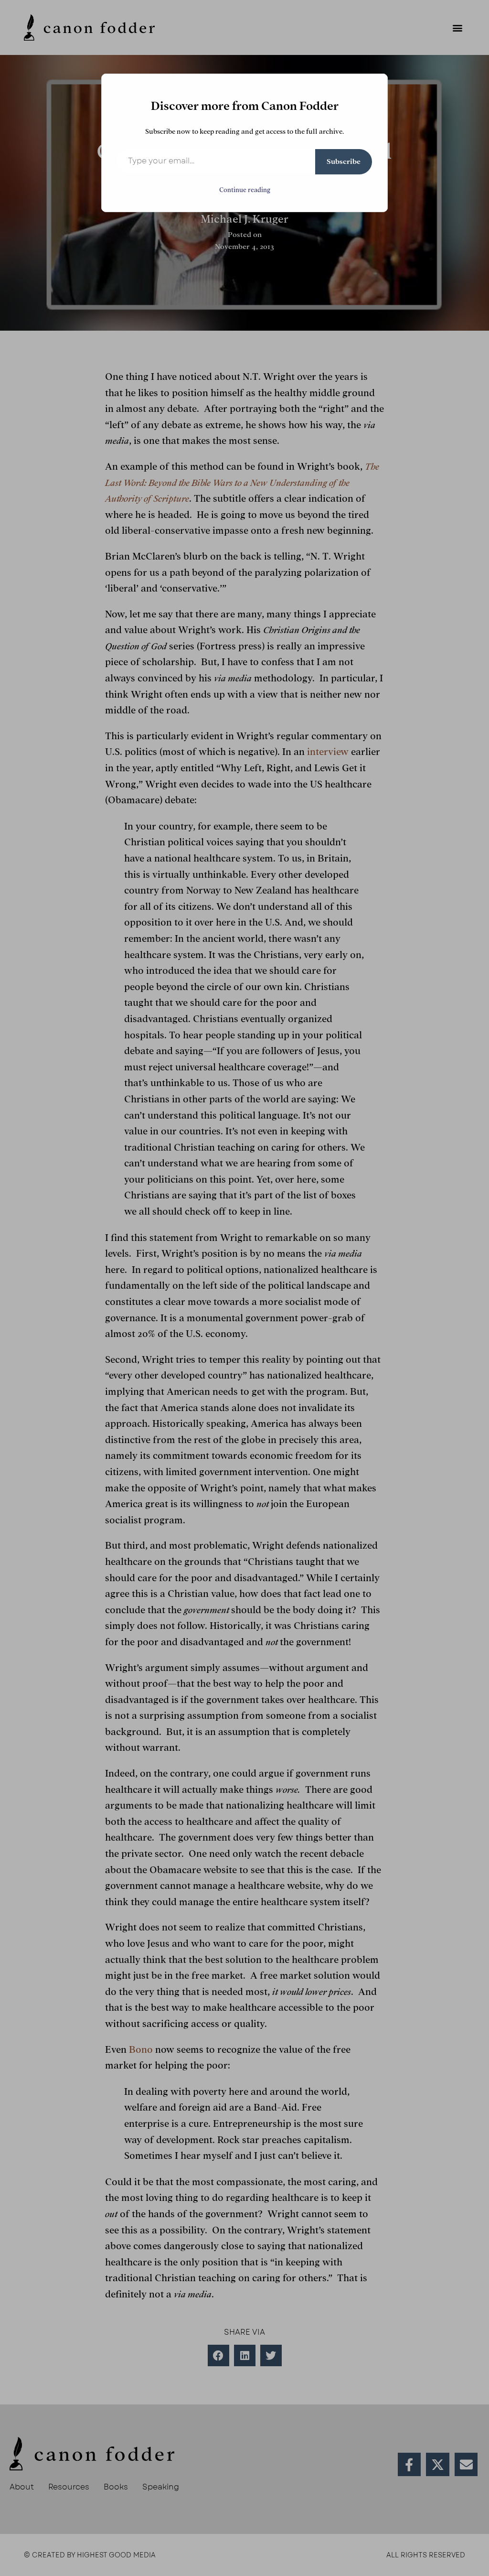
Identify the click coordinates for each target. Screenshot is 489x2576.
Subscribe (344, 162)
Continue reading (245, 190)
